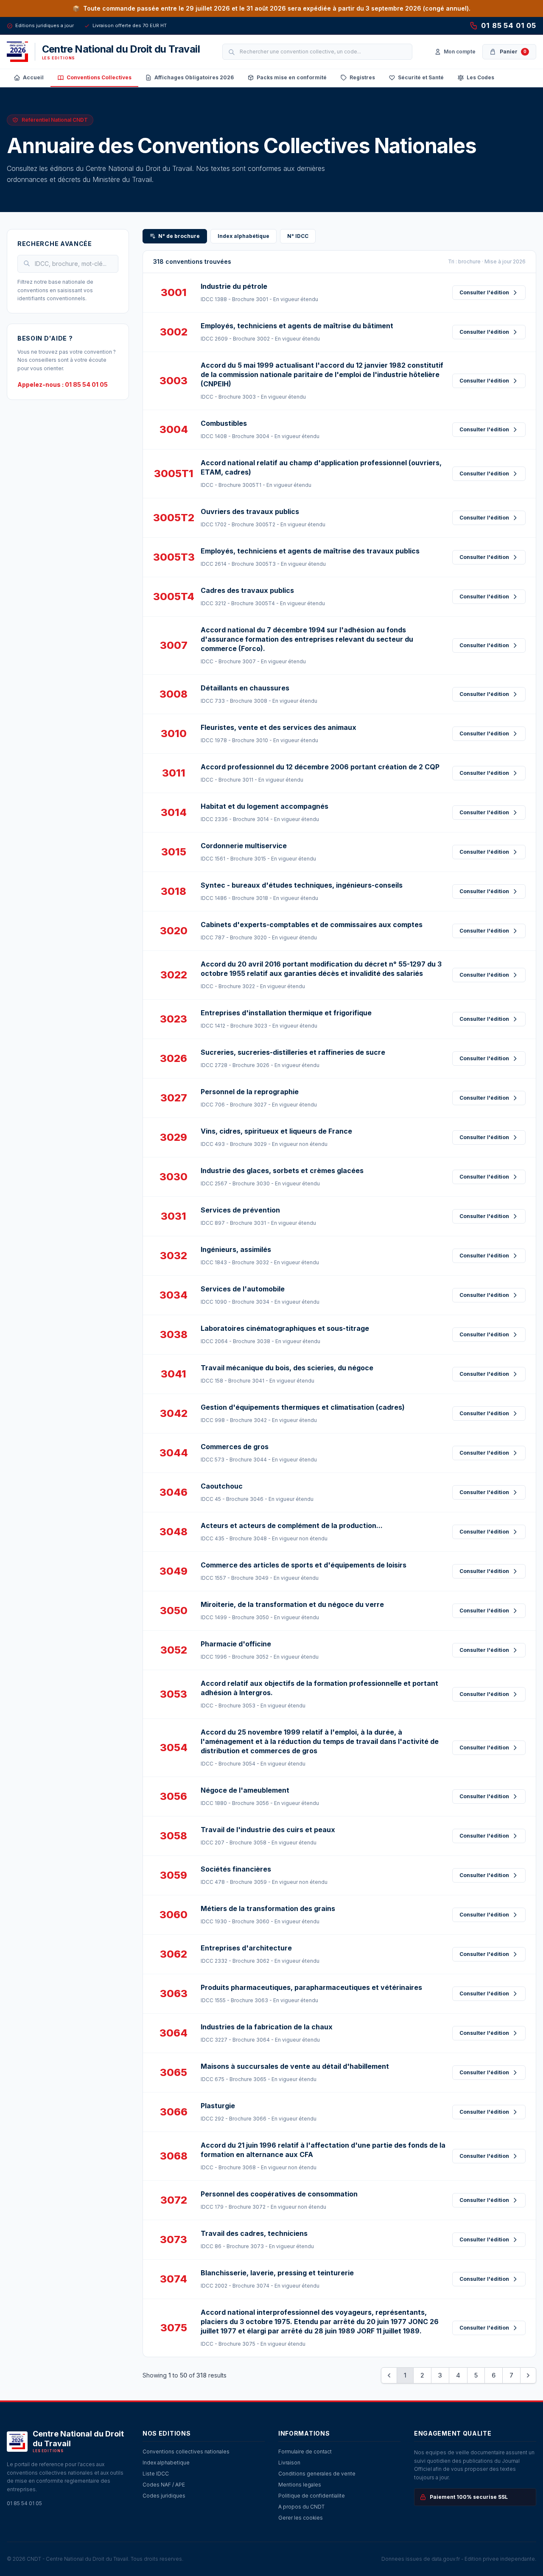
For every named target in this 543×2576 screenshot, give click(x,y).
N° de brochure (179, 236)
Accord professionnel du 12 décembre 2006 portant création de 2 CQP (320, 767)
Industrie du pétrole (234, 286)
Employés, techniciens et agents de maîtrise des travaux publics (310, 551)
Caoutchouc (222, 1486)
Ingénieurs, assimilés (236, 1249)
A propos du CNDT (301, 2507)
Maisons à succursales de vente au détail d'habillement (295, 2066)
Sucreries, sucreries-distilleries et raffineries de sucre (293, 1052)
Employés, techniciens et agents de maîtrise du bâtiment (297, 326)
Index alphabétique (244, 236)
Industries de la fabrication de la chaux (267, 2027)
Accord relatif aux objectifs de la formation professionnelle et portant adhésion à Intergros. (319, 1688)
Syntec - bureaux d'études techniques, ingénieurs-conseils (302, 885)
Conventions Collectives (99, 77)
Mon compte (460, 52)
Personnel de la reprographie (250, 1092)
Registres (362, 77)
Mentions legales (300, 2485)
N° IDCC (298, 236)
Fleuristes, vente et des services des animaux (278, 727)
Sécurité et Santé (421, 77)
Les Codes (480, 77)
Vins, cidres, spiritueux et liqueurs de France (276, 1131)
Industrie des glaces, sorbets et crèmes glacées (282, 1171)
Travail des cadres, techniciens (254, 2233)
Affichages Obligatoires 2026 (194, 77)
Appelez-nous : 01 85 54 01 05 (63, 384)
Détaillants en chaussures (245, 688)
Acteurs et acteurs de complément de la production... (292, 1525)
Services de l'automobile (243, 1289)
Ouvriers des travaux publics (250, 511)
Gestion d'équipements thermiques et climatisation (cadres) (303, 1407)
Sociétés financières (236, 1869)
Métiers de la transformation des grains (268, 1908)
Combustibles (224, 423)
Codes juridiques (164, 2496)
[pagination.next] (528, 2375)
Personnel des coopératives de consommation (279, 2194)
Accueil (33, 77)
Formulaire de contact (305, 2452)
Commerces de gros (235, 1447)
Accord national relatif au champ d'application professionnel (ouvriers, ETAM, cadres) (321, 467)
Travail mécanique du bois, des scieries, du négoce (287, 1368)
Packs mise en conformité (292, 77)
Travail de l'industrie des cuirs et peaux (268, 1830)
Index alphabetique (166, 2463)
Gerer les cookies (301, 2518)
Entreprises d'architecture (246, 1948)
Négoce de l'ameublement (245, 1790)
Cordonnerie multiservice (244, 846)
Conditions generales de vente (317, 2474)
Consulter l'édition (484, 292)
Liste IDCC (156, 2474)
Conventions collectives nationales (186, 2452)
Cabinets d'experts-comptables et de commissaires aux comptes (312, 925)
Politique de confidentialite (312, 2496)
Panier (513, 52)
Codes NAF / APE (164, 2485)
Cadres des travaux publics (247, 590)
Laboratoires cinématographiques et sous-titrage (285, 1328)
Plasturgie (218, 2106)
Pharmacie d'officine (236, 1644)
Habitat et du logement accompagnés (265, 806)
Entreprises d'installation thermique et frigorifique (286, 1013)
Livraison (289, 2463)
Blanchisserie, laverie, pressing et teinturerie (277, 2273)
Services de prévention (240, 1210)
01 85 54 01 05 (509, 25)
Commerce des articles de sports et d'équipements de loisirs (304, 1565)
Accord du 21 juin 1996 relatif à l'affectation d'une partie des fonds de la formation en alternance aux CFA (323, 2150)
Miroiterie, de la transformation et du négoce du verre (292, 1604)
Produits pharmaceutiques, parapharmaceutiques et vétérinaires (311, 1987)
